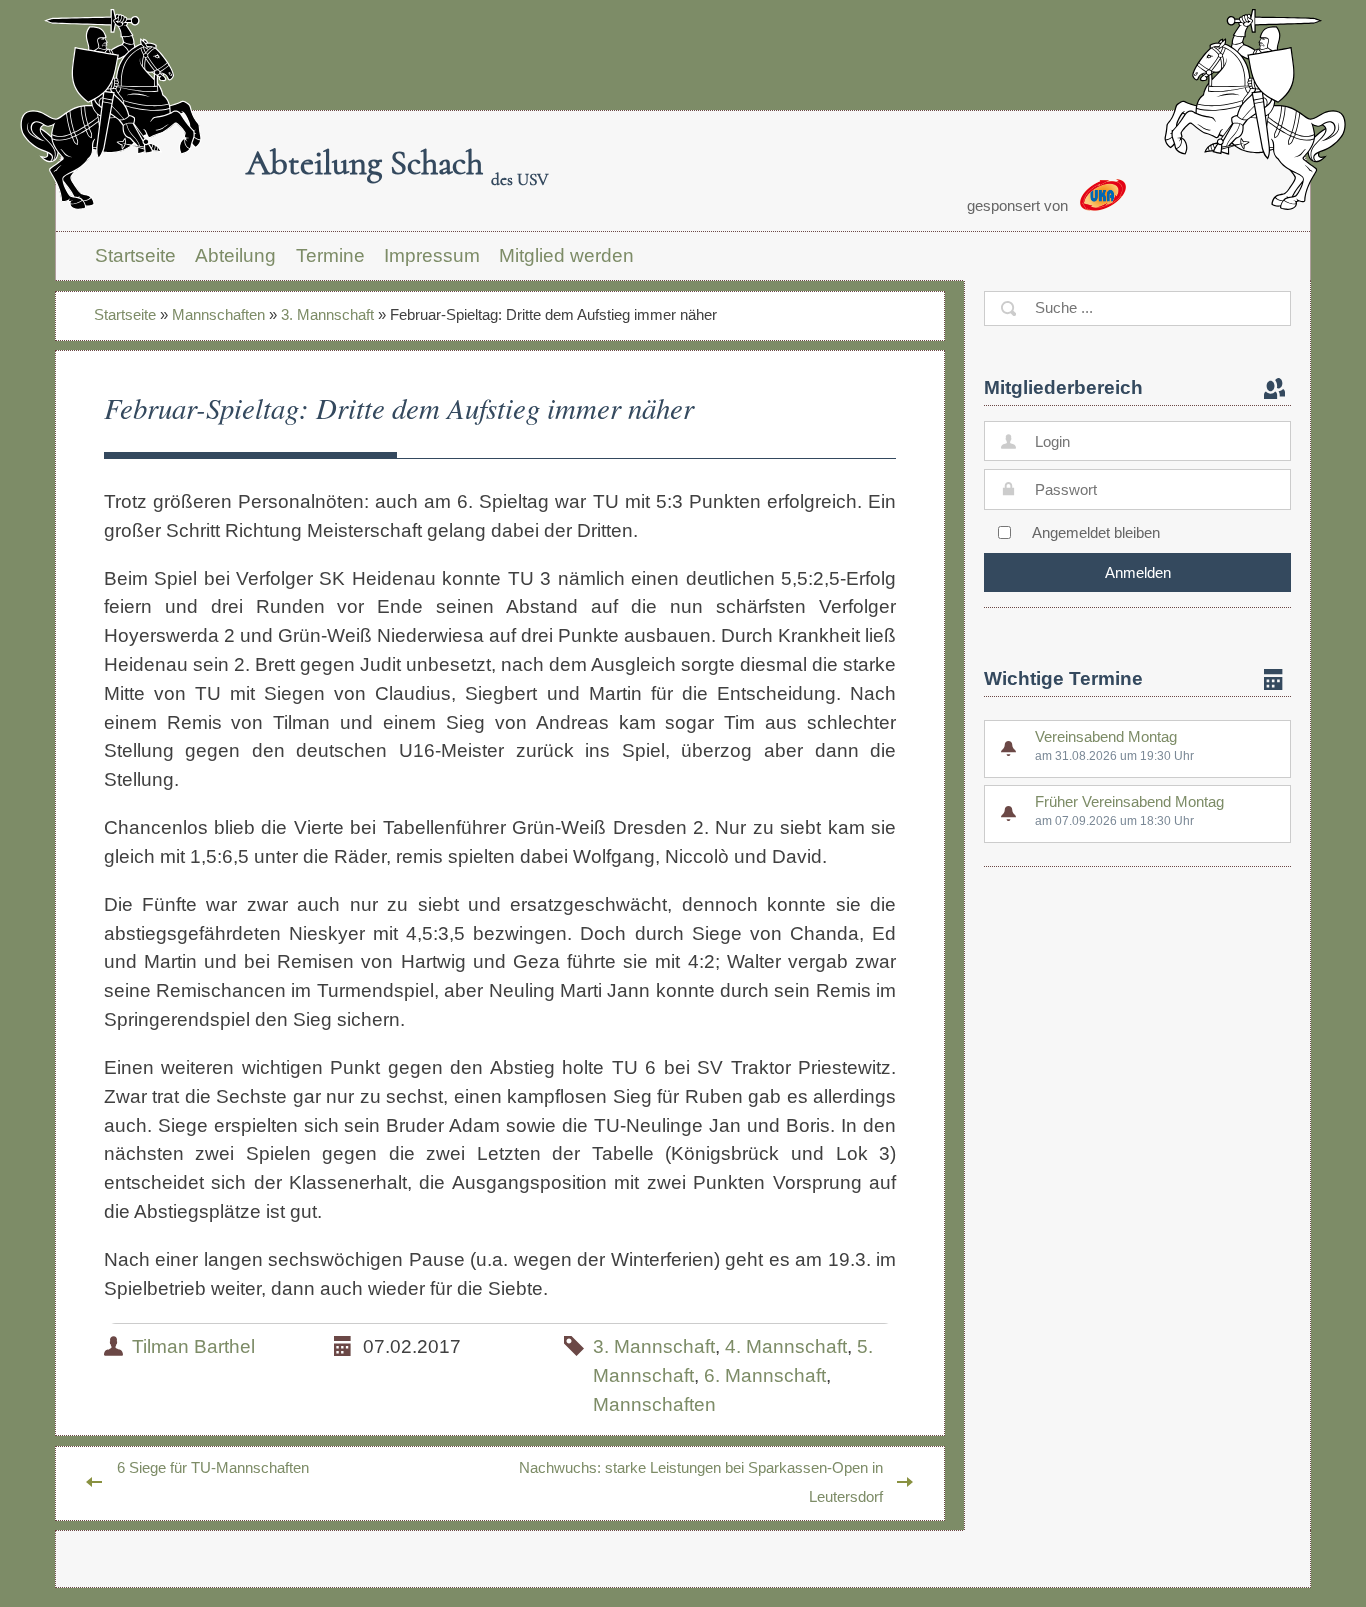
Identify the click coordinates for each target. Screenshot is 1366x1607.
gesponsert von (1019, 205)
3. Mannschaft (327, 314)
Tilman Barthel (193, 1346)
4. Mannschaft (786, 1346)
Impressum (432, 255)
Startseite (135, 255)
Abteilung (235, 255)
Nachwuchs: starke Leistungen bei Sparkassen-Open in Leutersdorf (701, 1482)
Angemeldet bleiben (1096, 532)
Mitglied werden (566, 255)
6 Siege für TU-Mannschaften (213, 1467)
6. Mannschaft (765, 1375)
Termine (330, 255)
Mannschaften (218, 314)
